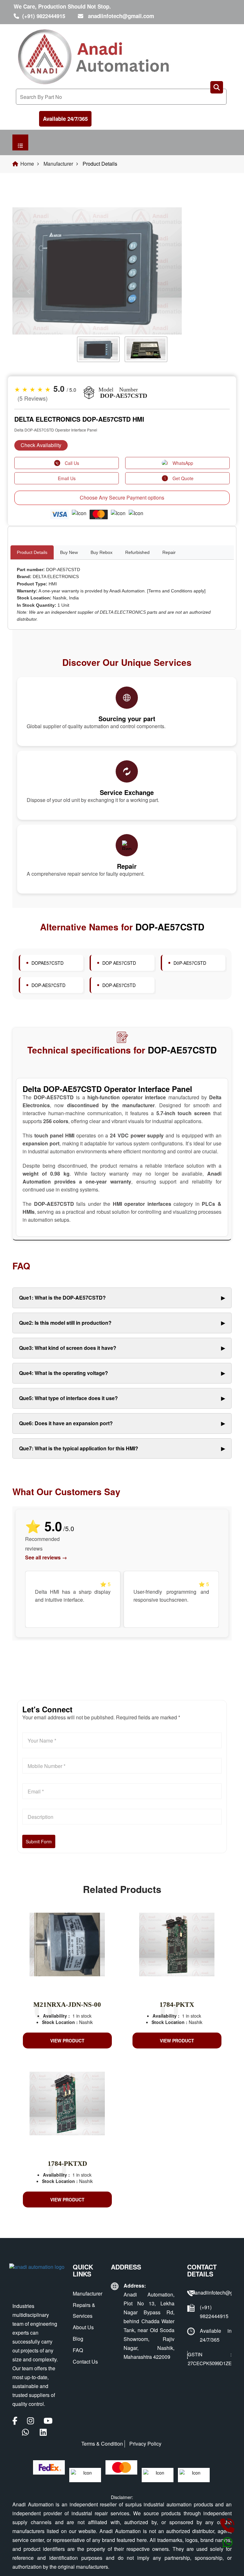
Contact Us (85, 2362)
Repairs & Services (84, 2310)
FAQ (78, 2350)
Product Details (32, 552)
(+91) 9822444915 (44, 16)
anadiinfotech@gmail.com (121, 16)
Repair (169, 552)
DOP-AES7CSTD (48, 985)
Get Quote (183, 478)
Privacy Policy (145, 2444)
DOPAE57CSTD (47, 963)
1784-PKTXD (67, 2164)
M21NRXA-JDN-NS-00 (67, 2005)
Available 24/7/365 (65, 119)
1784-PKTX (177, 2005)
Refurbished (137, 552)
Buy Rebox (102, 552)
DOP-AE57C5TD (119, 985)
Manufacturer (58, 164)
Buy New (69, 552)
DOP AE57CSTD (119, 963)
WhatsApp (183, 463)
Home (27, 164)
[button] (29, 292)
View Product (67, 2041)
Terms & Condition (102, 2444)
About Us (83, 2327)
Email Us (67, 478)
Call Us (72, 463)
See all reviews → (46, 1557)
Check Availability (41, 445)
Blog (78, 2339)
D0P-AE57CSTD (190, 963)
